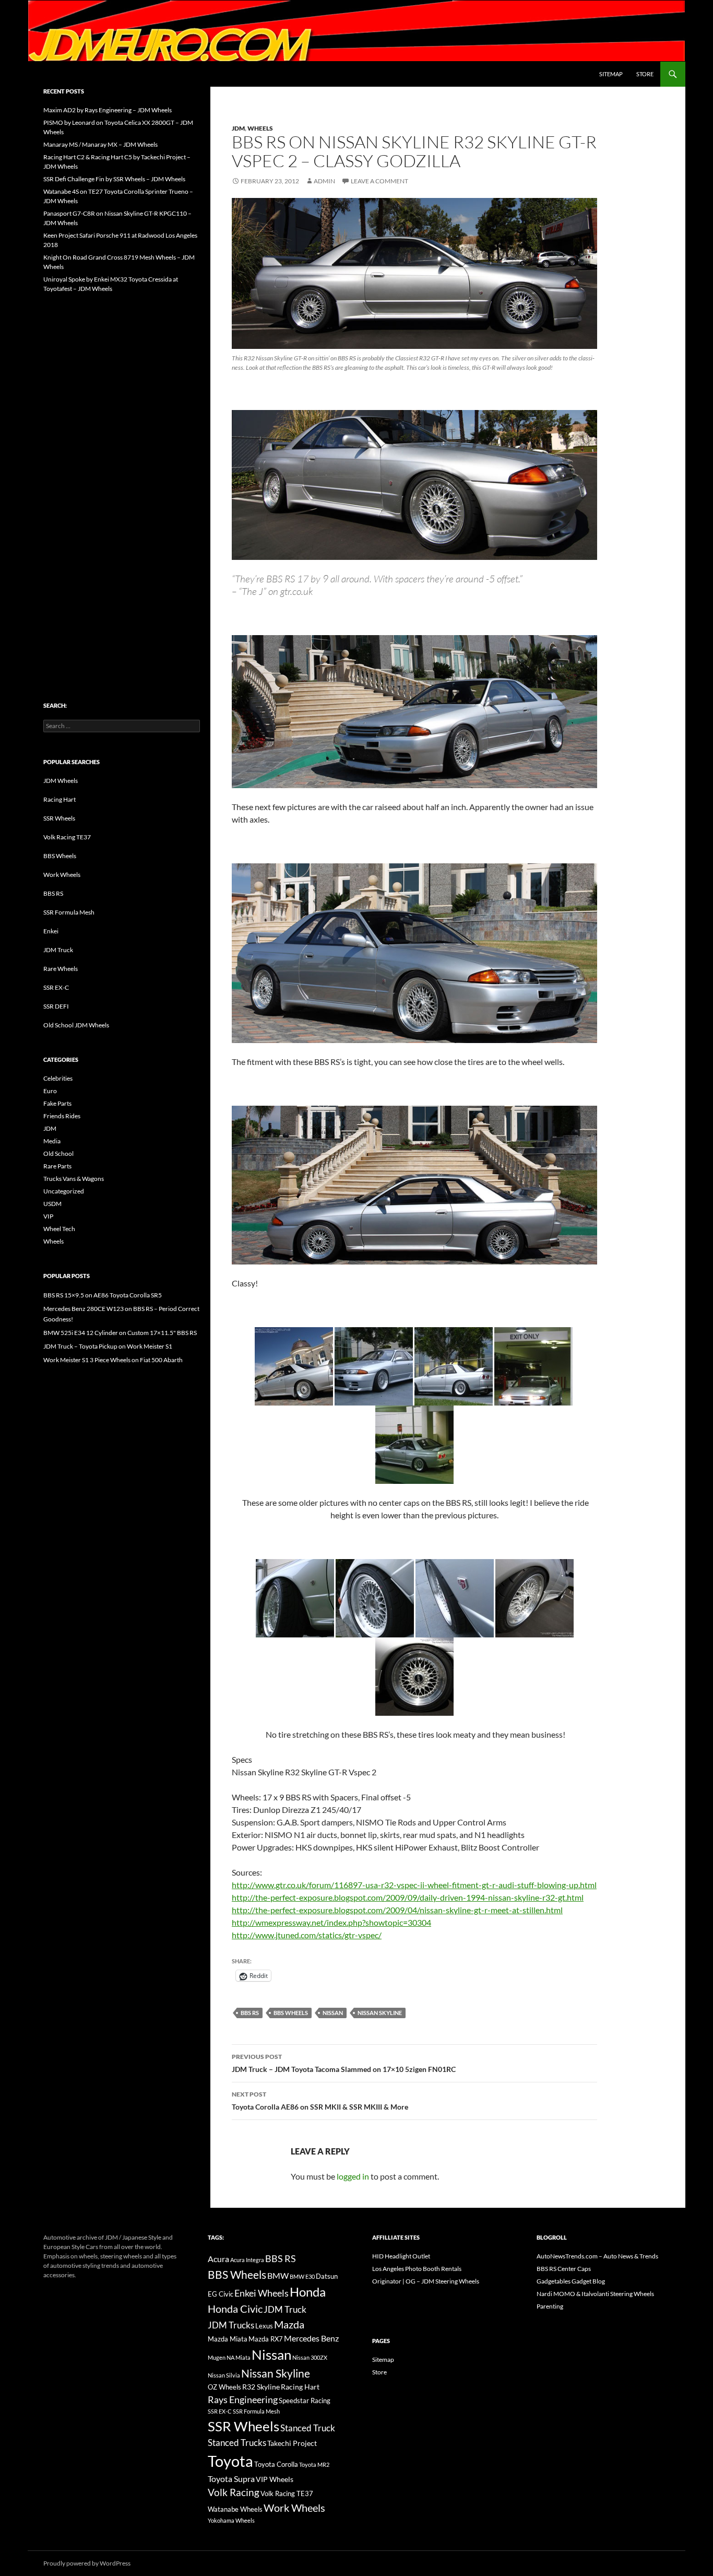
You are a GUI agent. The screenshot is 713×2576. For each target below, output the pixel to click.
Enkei (51, 931)
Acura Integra (247, 2260)
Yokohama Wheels (231, 2520)
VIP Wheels (275, 2479)
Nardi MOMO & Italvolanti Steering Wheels (595, 2294)
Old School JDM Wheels (76, 1025)
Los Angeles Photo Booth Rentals (417, 2269)
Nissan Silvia (224, 2375)
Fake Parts (57, 1103)
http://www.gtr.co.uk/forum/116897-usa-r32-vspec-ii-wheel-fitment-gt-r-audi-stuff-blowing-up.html (414, 1885)
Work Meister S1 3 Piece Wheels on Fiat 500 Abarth (113, 1360)
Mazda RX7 (266, 2339)
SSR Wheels (59, 818)
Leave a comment (379, 181)
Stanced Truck (308, 2428)
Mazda (289, 2325)
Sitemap (611, 74)
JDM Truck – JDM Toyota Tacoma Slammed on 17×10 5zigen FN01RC (344, 2063)
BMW (278, 2275)
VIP (48, 1216)
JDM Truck (58, 950)
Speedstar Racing (305, 2401)
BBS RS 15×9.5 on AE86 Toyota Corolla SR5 (103, 1295)
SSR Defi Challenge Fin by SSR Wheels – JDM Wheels (114, 179)
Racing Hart (60, 799)
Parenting (550, 2306)
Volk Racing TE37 (67, 837)
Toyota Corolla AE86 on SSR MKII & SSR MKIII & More (320, 2101)
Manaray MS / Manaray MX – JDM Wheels (100, 144)
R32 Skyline (261, 2387)
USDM (52, 1204)
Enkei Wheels (262, 2293)
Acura (218, 2259)
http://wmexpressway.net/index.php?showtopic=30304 (331, 1922)
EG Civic (221, 2294)
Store (645, 74)
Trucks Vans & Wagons (74, 1179)
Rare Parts (57, 1166)
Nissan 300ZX (310, 2357)
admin (324, 181)
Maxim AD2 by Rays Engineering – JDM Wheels (108, 110)
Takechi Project (292, 2443)
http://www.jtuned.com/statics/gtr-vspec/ (307, 1935)
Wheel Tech (59, 1229)
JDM (238, 128)
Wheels (260, 128)
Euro (50, 1091)
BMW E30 (302, 2276)
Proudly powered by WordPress (87, 2563)
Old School (58, 1154)
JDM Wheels (61, 781)
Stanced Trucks (237, 2443)
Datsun (327, 2276)
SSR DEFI (56, 1006)
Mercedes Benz (311, 2338)
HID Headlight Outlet (401, 2256)
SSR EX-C (56, 987)
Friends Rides (62, 1116)
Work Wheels (62, 875)
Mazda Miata (228, 2339)
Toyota (230, 2461)
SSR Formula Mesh (69, 912)
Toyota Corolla (276, 2464)
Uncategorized (64, 1191)
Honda (308, 2292)
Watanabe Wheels (235, 2509)
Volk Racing (234, 2492)
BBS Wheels (291, 2013)
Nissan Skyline (380, 2013)
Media (52, 1141)
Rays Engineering (243, 2399)
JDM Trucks (231, 2325)
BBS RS (250, 2013)
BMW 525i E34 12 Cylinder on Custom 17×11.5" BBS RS (120, 1333)
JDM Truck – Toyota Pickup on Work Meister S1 (108, 1346)
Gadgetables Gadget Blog (571, 2281)
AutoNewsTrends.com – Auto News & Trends (597, 2256)
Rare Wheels (61, 969)
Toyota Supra (231, 2479)
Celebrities (58, 1078)
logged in (353, 2176)
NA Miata (239, 2357)
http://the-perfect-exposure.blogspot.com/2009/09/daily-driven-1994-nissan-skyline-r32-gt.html (408, 1897)
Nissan (333, 2013)
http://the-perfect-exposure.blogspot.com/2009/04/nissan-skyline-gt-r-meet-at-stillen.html (397, 1910)
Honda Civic (235, 2309)
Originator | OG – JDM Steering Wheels (426, 2281)
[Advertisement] (122, 475)
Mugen (217, 2357)
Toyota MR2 (314, 2464)
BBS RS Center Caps (564, 2269)
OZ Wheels (224, 2387)
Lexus (264, 2326)
